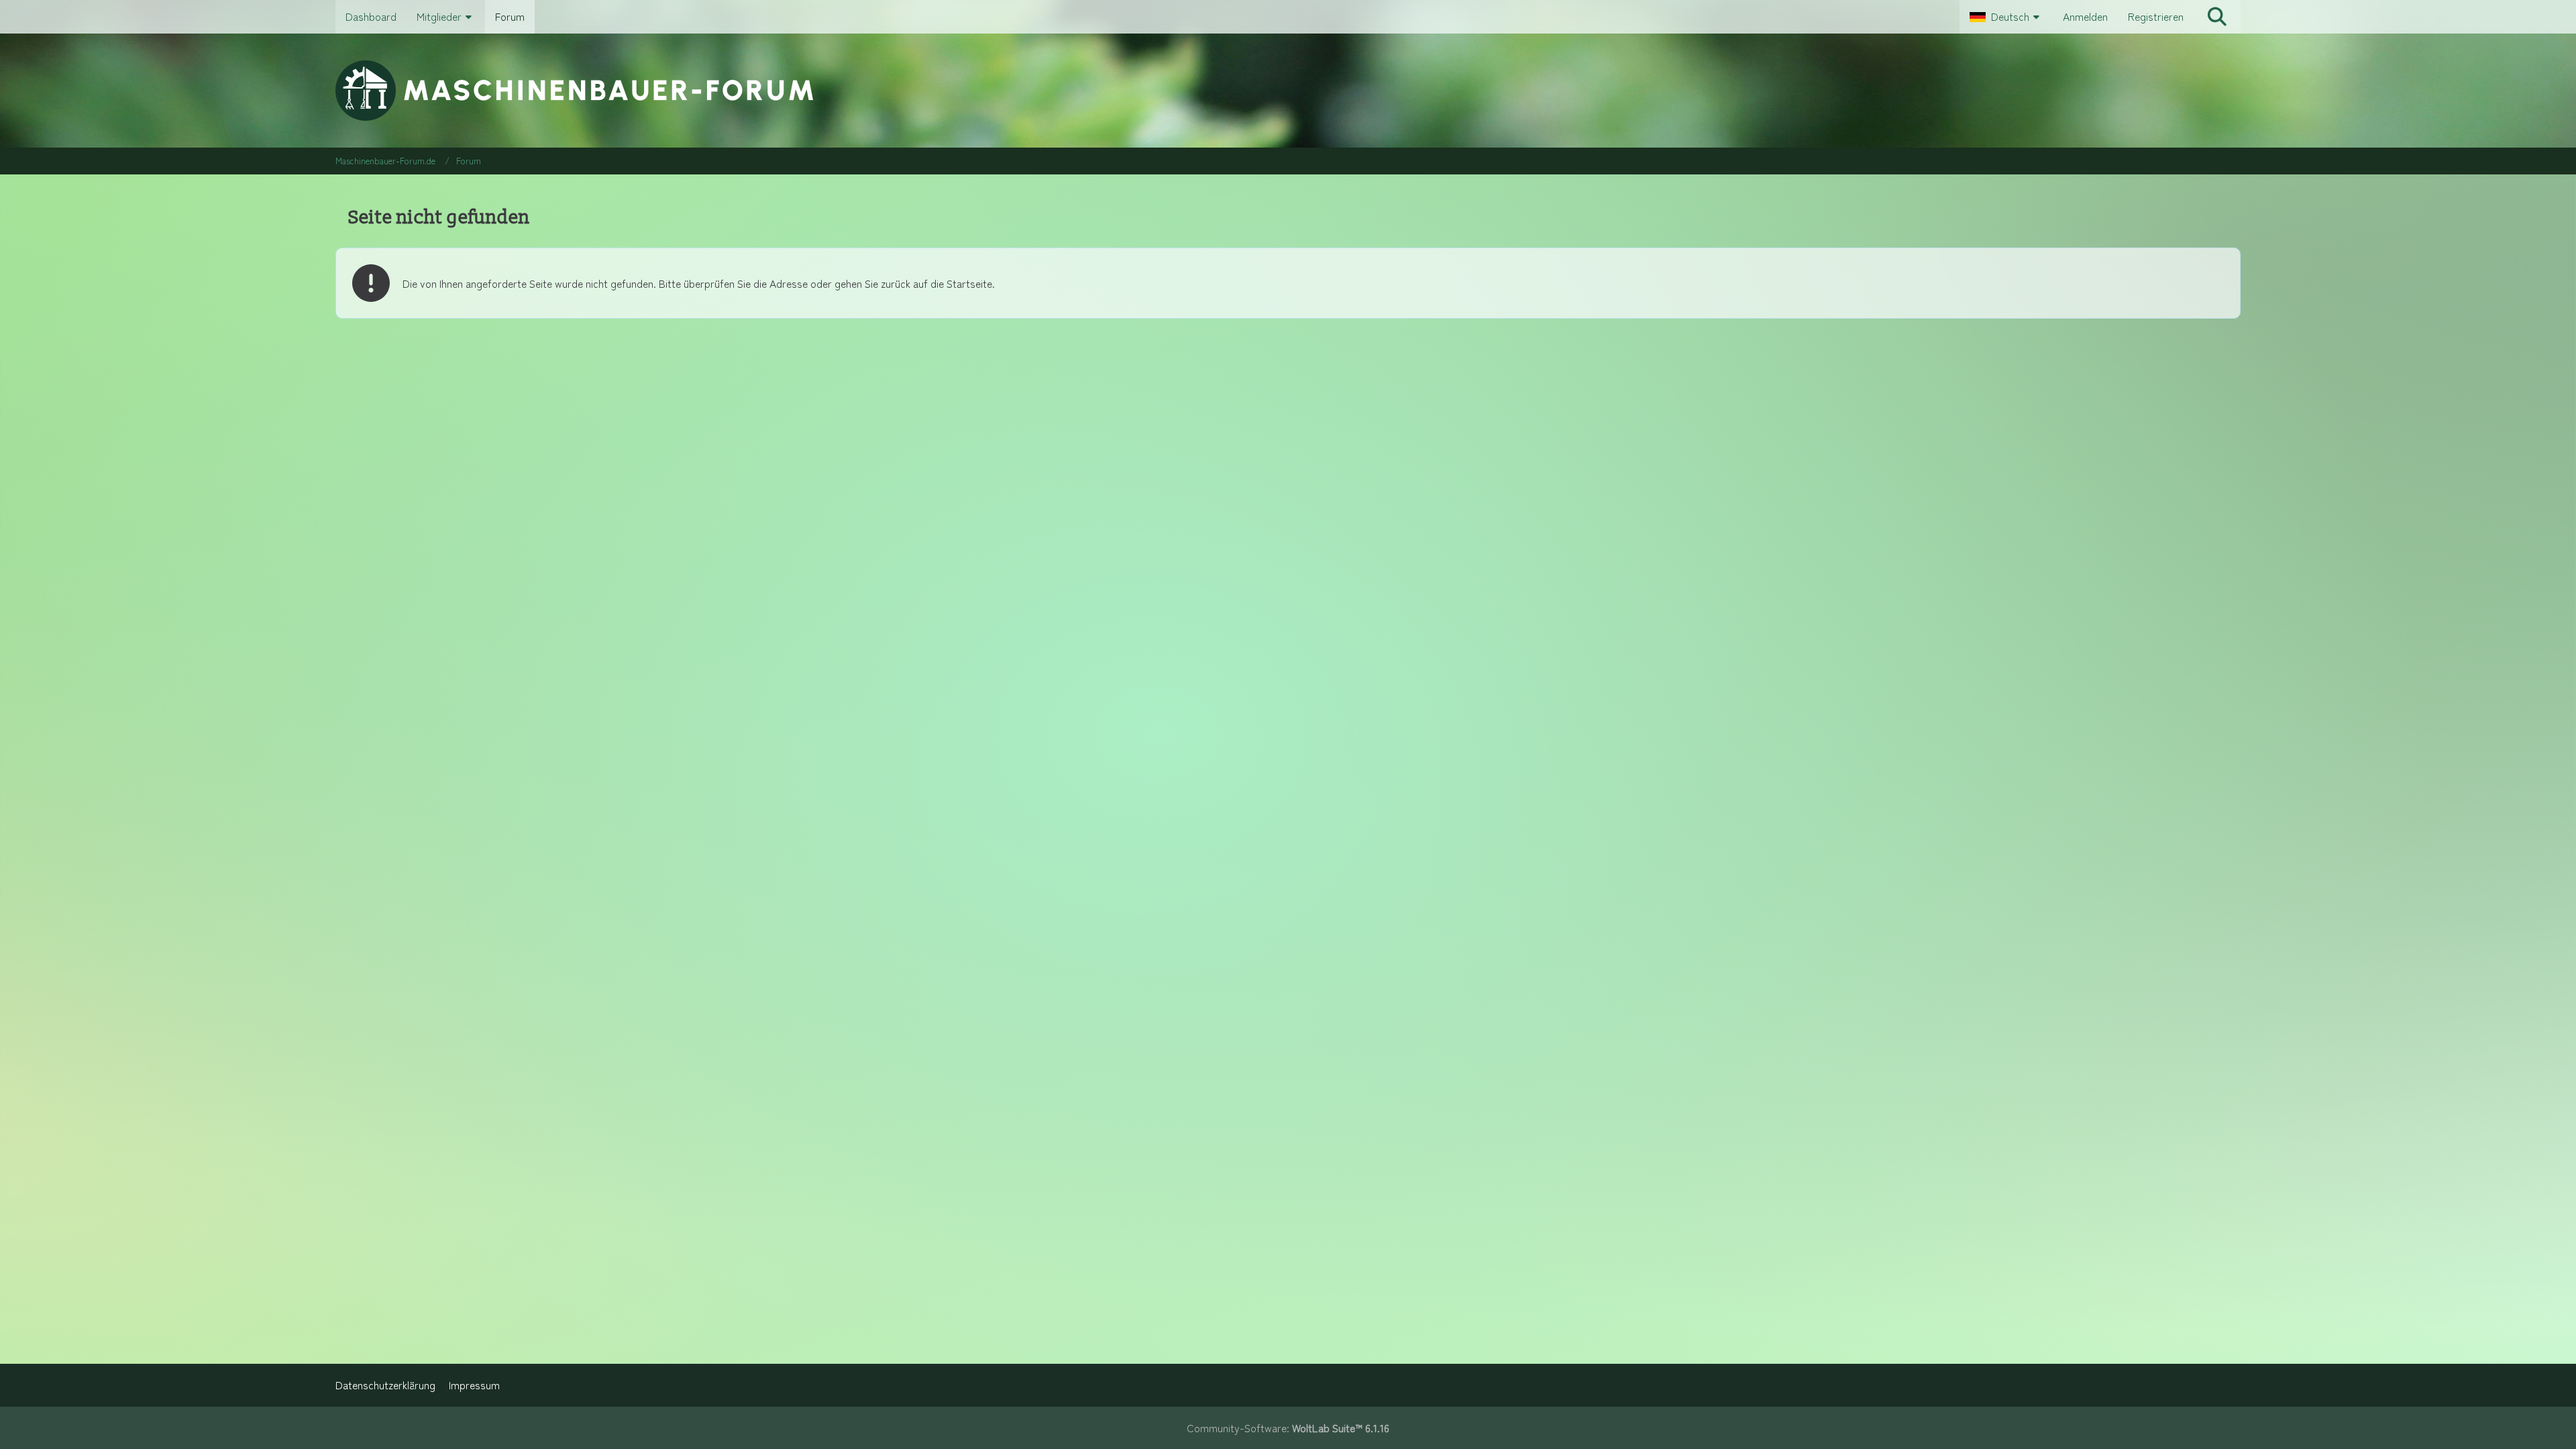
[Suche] (2217, 17)
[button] (2006, 17)
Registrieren (2156, 16)
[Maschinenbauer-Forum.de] (1288, 91)
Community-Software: (1288, 1428)
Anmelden (2085, 16)
